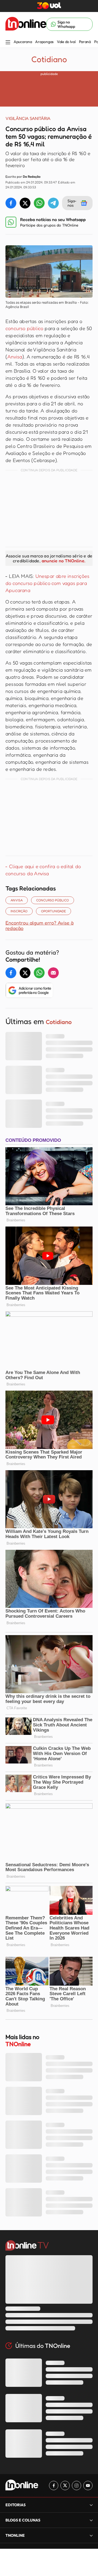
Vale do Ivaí (66, 42)
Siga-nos (72, 203)
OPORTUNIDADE (53, 911)
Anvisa (15, 357)
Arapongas (44, 42)
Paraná (85, 42)
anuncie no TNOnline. (63, 561)
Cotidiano (49, 59)
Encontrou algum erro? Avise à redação (39, 925)
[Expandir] (91, 2535)
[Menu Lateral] (8, 43)
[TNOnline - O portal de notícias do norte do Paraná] (26, 24)
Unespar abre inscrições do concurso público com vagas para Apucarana (47, 583)
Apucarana (23, 42)
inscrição (19, 911)
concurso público (24, 328)
